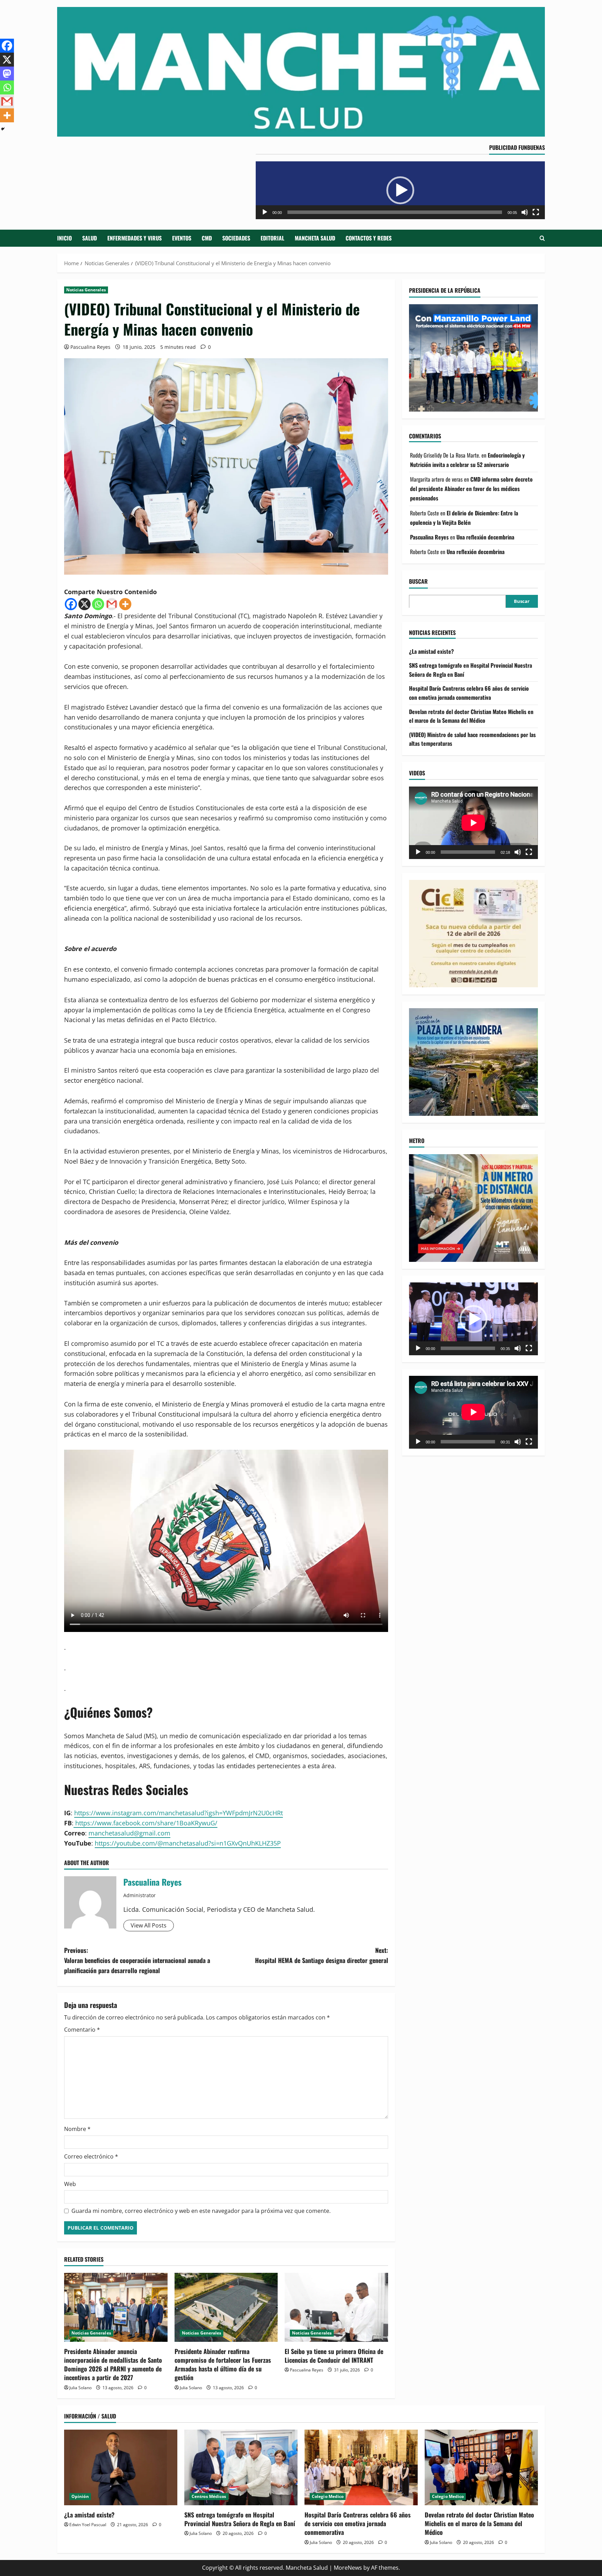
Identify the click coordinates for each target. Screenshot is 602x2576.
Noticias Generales (86, 290)
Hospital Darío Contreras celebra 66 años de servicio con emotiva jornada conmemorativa (469, 693)
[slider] (395, 212)
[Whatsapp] (98, 604)
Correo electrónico (91, 2156)
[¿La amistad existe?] (121, 2467)
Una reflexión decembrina (485, 537)
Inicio (64, 238)
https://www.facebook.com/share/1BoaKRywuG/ (145, 1823)
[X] (84, 604)
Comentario (82, 2030)
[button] (400, 190)
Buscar (418, 581)
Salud (90, 238)
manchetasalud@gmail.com (129, 1833)
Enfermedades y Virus (134, 238)
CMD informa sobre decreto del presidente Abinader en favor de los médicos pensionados (471, 489)
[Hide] (3, 129)
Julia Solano (80, 2388)
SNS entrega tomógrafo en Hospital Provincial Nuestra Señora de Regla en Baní (240, 2519)
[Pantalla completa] (536, 212)
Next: (322, 1955)
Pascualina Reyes (90, 347)
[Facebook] (71, 604)
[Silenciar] (525, 212)
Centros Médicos (209, 2496)
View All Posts (149, 1925)
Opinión (80, 2496)
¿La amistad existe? (431, 651)
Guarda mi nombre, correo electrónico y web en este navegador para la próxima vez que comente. (201, 2211)
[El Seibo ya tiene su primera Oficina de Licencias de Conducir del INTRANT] (336, 2307)
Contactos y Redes (369, 238)
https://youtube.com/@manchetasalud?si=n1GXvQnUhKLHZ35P (188, 1843)
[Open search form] (542, 238)
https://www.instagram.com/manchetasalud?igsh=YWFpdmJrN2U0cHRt (179, 1813)
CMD (207, 238)
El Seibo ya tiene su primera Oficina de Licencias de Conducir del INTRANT (334, 2356)
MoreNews (348, 2568)
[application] (400, 190)
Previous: (137, 1960)
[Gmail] (112, 604)
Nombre (77, 2129)
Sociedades (236, 238)
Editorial (272, 238)
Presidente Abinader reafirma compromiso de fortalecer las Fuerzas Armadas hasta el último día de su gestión (223, 2364)
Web (70, 2184)
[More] (125, 604)
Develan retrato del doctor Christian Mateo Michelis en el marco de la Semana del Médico (471, 716)
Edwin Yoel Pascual (88, 2525)
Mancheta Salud (315, 238)
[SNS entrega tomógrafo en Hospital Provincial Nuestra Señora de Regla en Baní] (241, 2467)
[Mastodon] (7, 74)
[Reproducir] (265, 212)
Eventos (182, 238)
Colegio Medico (328, 2496)
